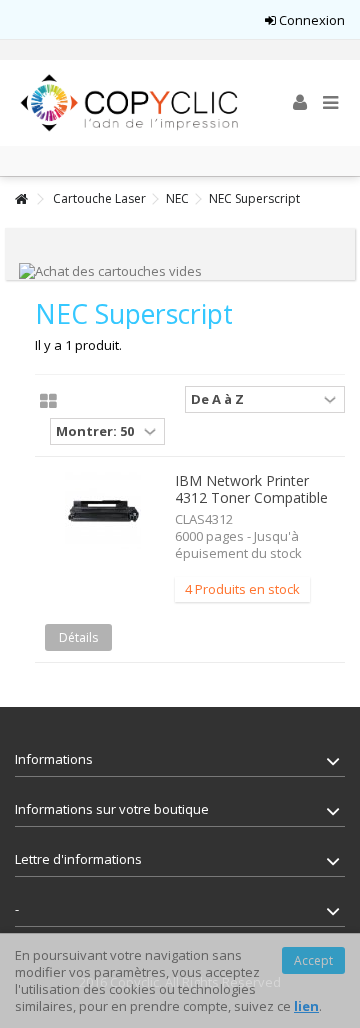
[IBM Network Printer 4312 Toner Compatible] (102, 511)
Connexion (310, 20)
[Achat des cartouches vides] (110, 270)
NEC (177, 198)
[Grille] (48, 402)
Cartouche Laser (99, 198)
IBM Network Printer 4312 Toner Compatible (251, 489)
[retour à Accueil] (21, 199)
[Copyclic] (130, 103)
